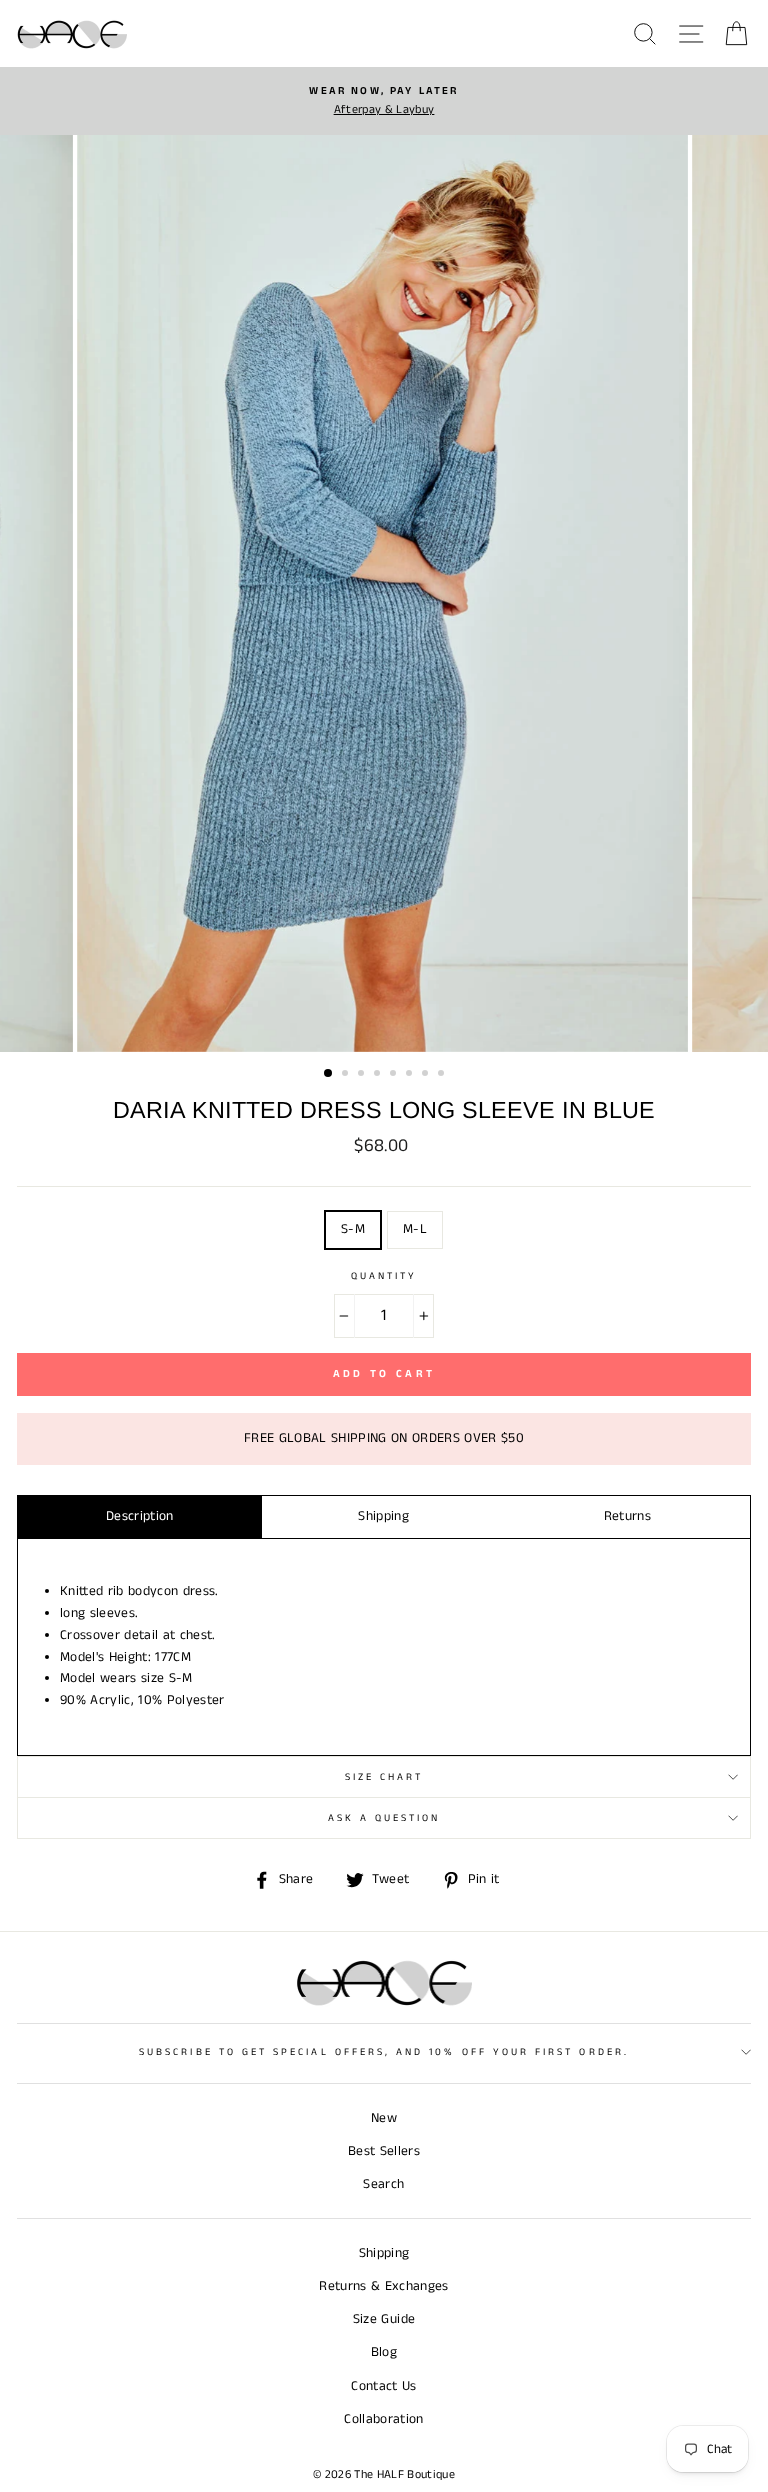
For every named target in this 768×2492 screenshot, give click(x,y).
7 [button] (427, 1075)
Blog (384, 2352)
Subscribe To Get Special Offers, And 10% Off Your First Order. (384, 2052)
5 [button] (395, 1075)
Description (140, 1516)
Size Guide (384, 2319)
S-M (353, 1229)
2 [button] (347, 1075)
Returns (627, 1516)
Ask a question (384, 1818)
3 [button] (363, 1075)
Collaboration (383, 2419)
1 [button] (329, 1074)
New (384, 2118)
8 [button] (443, 1075)
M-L (415, 1229)
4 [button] (379, 1075)
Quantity (384, 1276)
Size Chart (384, 1777)
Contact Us (383, 2386)
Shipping (383, 1516)
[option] (384, 101)
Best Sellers (384, 2151)
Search (383, 2184)
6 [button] (411, 1075)
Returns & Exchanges (383, 2286)
